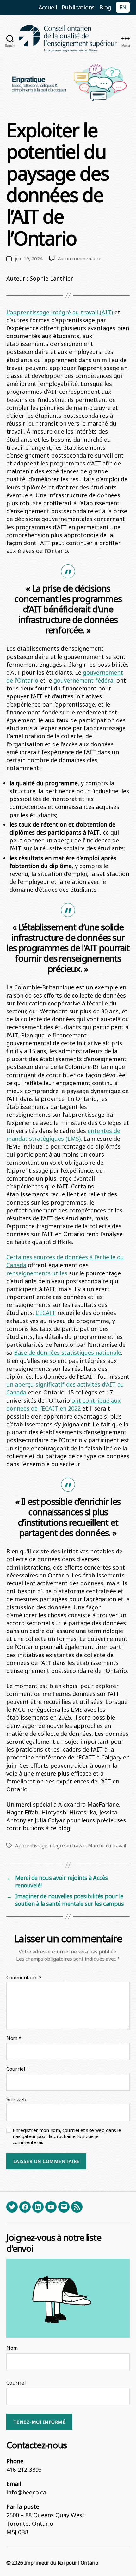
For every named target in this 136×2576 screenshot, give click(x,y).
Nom (14, 2038)
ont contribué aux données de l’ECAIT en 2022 (64, 1404)
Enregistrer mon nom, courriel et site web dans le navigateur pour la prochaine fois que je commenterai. (67, 2136)
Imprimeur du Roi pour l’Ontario (61, 2563)
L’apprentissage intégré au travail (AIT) (60, 312)
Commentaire (24, 1978)
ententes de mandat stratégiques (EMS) (63, 1135)
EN (123, 7)
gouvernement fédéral (84, 680)
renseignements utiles (37, 1273)
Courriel (18, 2069)
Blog (105, 7)
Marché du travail (107, 1845)
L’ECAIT (46, 1313)
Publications (78, 7)
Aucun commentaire (80, 258)
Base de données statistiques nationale (68, 1352)
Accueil (48, 7)
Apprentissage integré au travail (50, 1845)
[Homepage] (68, 38)
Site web (16, 2100)
